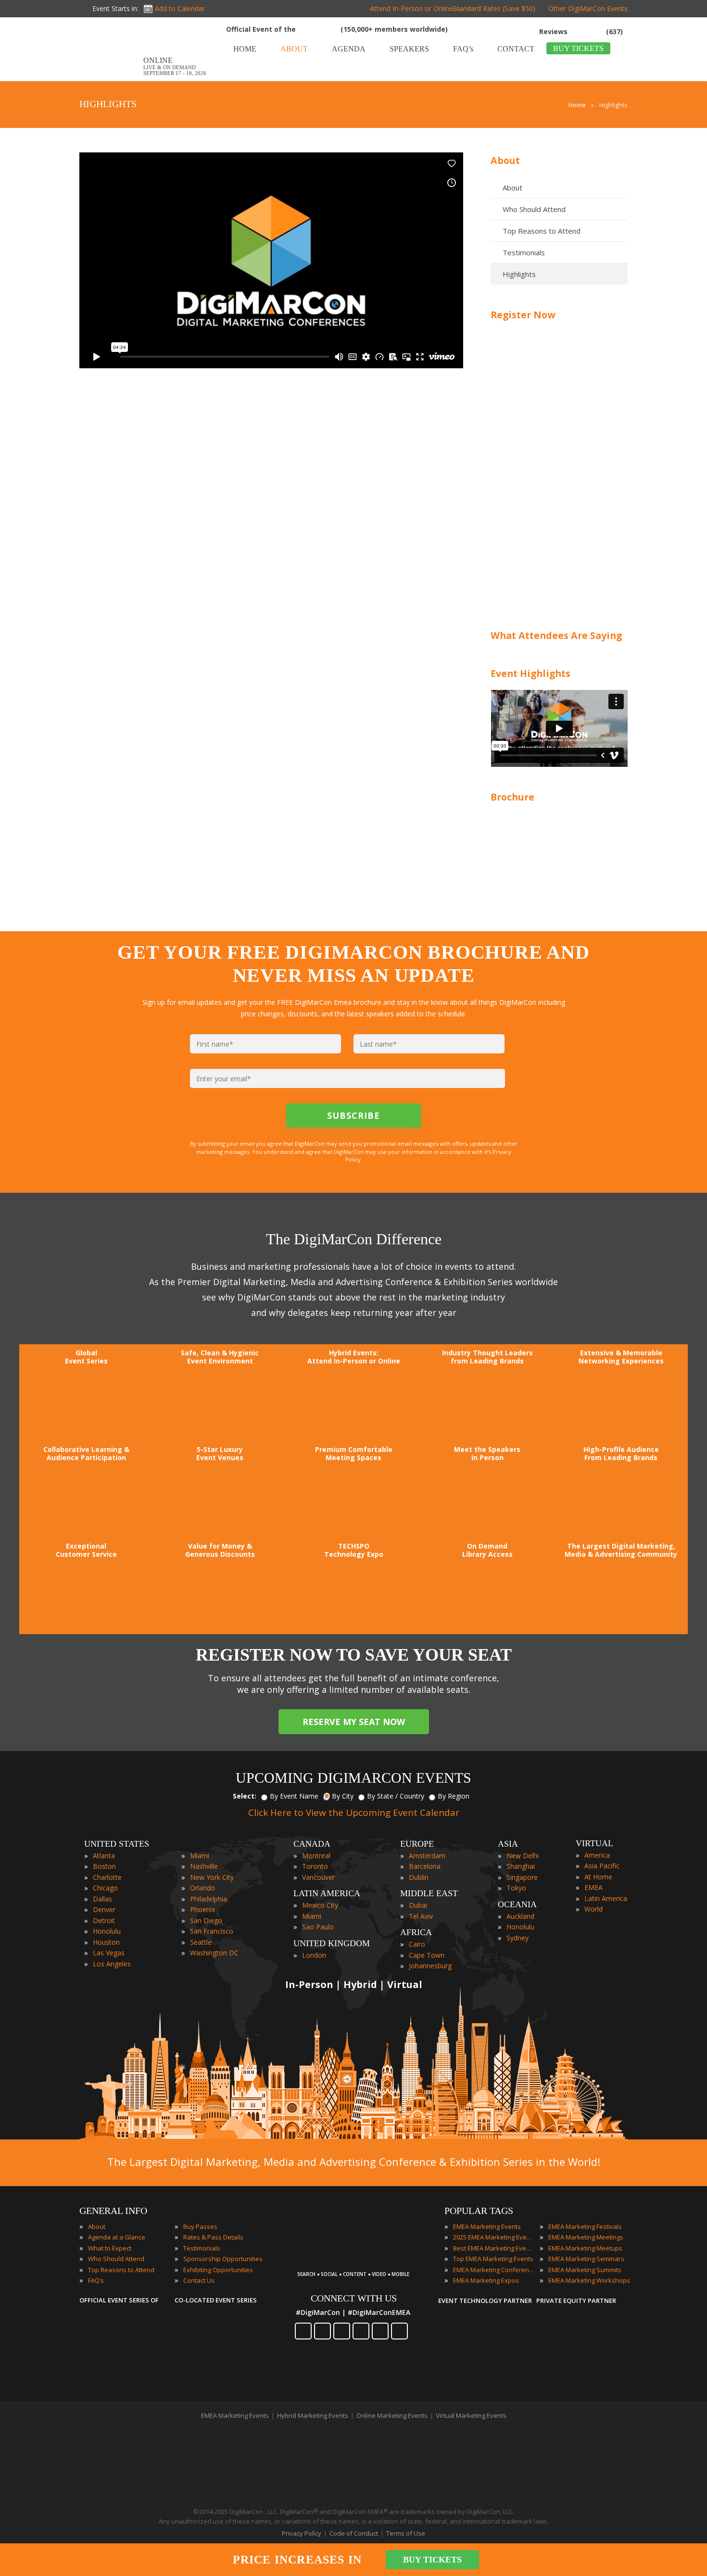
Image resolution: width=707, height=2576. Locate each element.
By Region (454, 1796)
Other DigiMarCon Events (588, 8)
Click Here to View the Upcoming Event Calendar (354, 1813)
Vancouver (318, 1877)
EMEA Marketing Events (487, 2226)
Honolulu (107, 1931)
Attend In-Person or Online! (412, 8)
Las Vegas (109, 1953)
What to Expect (110, 2248)
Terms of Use (406, 2533)
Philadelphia (208, 1899)
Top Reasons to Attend (542, 231)
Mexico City (320, 1905)
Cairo (417, 1944)
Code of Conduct (354, 2533)
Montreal (316, 1856)
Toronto (315, 1866)
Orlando (202, 1888)
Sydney (518, 1938)
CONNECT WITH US (354, 2298)
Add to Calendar (180, 8)
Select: (245, 1796)
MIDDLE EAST (429, 1893)
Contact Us (199, 2280)
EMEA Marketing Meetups (585, 2248)
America (597, 1855)
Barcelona (425, 1866)
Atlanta (104, 1856)
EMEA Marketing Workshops (589, 2280)
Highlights (519, 274)
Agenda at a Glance (117, 2237)
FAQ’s (96, 2280)
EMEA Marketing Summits (585, 2270)
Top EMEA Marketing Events (493, 2259)
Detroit (104, 1920)
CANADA (312, 1844)
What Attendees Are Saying (556, 635)
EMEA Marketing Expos (486, 2280)
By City (343, 1796)
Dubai (418, 1905)
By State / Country (396, 1796)
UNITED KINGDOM (332, 1943)
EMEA (593, 1887)
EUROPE (417, 1844)
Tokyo (516, 1888)
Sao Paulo (318, 1927)
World (593, 1909)
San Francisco (212, 1931)
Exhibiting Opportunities (218, 2270)
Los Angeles (112, 1964)
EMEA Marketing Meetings (586, 2237)
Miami (200, 1856)
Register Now (523, 315)
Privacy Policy (302, 2533)
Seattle (201, 1942)
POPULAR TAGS (479, 2211)
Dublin (419, 1877)
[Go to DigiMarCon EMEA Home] (110, 78)
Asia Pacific (602, 1866)
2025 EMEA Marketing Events (494, 2237)
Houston (106, 1942)
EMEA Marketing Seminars (586, 2259)
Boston (104, 1866)
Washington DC (214, 1953)
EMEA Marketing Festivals (585, 2226)
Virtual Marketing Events (471, 2415)
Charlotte (107, 1877)
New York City (212, 1877)
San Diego (206, 1920)
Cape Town (427, 1955)
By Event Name (294, 1796)
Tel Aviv (421, 1916)
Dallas (102, 1899)
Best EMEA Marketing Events (494, 2248)
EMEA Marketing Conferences (494, 2270)
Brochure (512, 797)
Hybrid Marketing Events (313, 2415)
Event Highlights (530, 673)
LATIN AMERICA (327, 1893)
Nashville (204, 1866)
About (505, 160)
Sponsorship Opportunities (223, 2259)
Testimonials (524, 252)
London (314, 1955)
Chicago (105, 1888)
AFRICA (416, 1932)
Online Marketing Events (392, 2415)
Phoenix (202, 1909)
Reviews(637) (581, 31)
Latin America (606, 1898)
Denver (104, 1909)
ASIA (508, 1844)
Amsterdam (427, 1856)
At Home (598, 1877)
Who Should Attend (534, 209)
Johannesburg (430, 1966)
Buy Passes (200, 2226)
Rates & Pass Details (213, 2237)
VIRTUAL (594, 1843)
